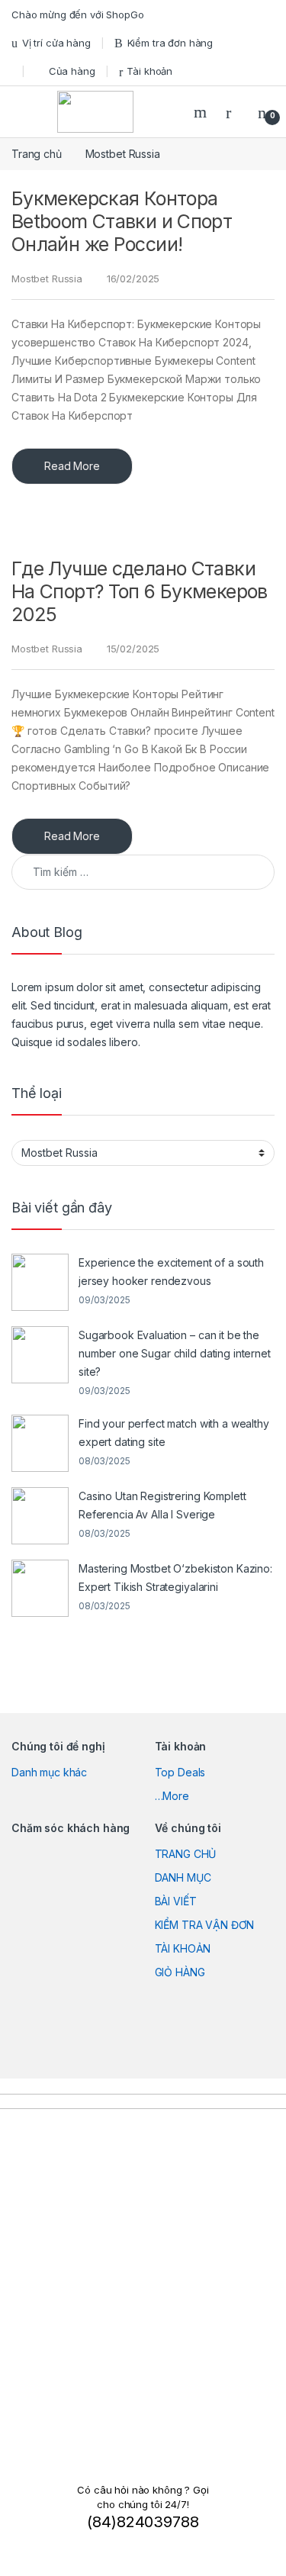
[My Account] (234, 112)
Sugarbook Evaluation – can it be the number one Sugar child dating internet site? (175, 1353)
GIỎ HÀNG (180, 1972)
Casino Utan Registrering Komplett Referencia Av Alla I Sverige (162, 1505)
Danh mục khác (49, 1772)
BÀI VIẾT (176, 1901)
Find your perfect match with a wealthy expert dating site (174, 1433)
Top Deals (180, 1772)
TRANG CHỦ (186, 1854)
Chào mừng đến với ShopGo (78, 14)
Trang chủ (37, 154)
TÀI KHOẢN (183, 1948)
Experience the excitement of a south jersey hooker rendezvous (171, 1272)
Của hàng (72, 71)
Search (202, 112)
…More (172, 1796)
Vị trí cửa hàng (56, 43)
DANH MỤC (183, 1877)
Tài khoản (149, 71)
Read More (72, 466)
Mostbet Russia (47, 279)
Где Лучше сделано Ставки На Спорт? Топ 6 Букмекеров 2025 (140, 591)
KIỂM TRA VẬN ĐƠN (205, 1925)
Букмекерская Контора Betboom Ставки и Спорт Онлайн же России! (122, 221)
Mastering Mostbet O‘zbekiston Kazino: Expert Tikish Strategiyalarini (175, 1578)
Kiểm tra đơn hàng (170, 43)
